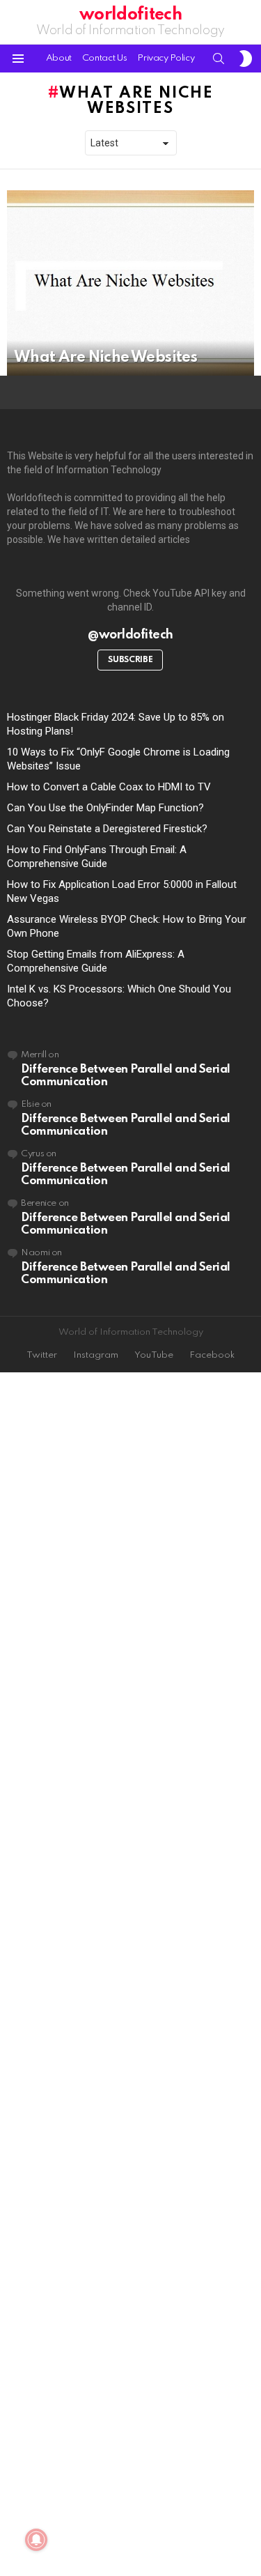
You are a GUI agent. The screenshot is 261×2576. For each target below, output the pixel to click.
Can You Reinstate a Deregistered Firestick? (107, 829)
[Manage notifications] (36, 2540)
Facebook (212, 1355)
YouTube (154, 1355)
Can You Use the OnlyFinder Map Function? (105, 808)
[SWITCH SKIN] (246, 59)
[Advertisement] (130, 1975)
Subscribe (130, 660)
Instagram (96, 1355)
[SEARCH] (219, 59)
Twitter (42, 1355)
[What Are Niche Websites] (130, 283)
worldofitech (130, 15)
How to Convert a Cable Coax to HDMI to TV (109, 787)
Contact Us (104, 58)
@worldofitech (130, 635)
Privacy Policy (166, 58)
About (59, 58)
